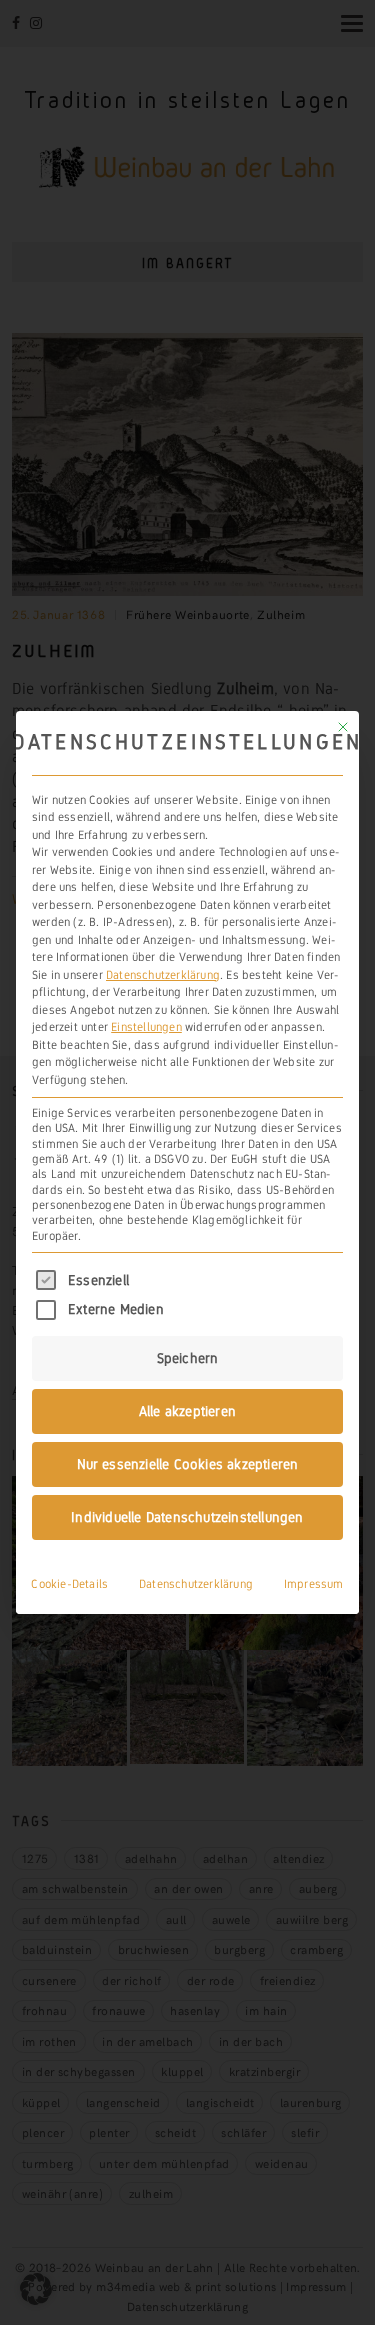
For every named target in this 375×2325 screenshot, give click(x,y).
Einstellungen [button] (146, 1027)
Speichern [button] (188, 1358)
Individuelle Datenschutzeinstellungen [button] (187, 1517)
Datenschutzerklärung (163, 975)
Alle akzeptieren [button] (187, 1411)
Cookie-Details (69, 1584)
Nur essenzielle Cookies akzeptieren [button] (188, 1464)
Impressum (314, 1584)
